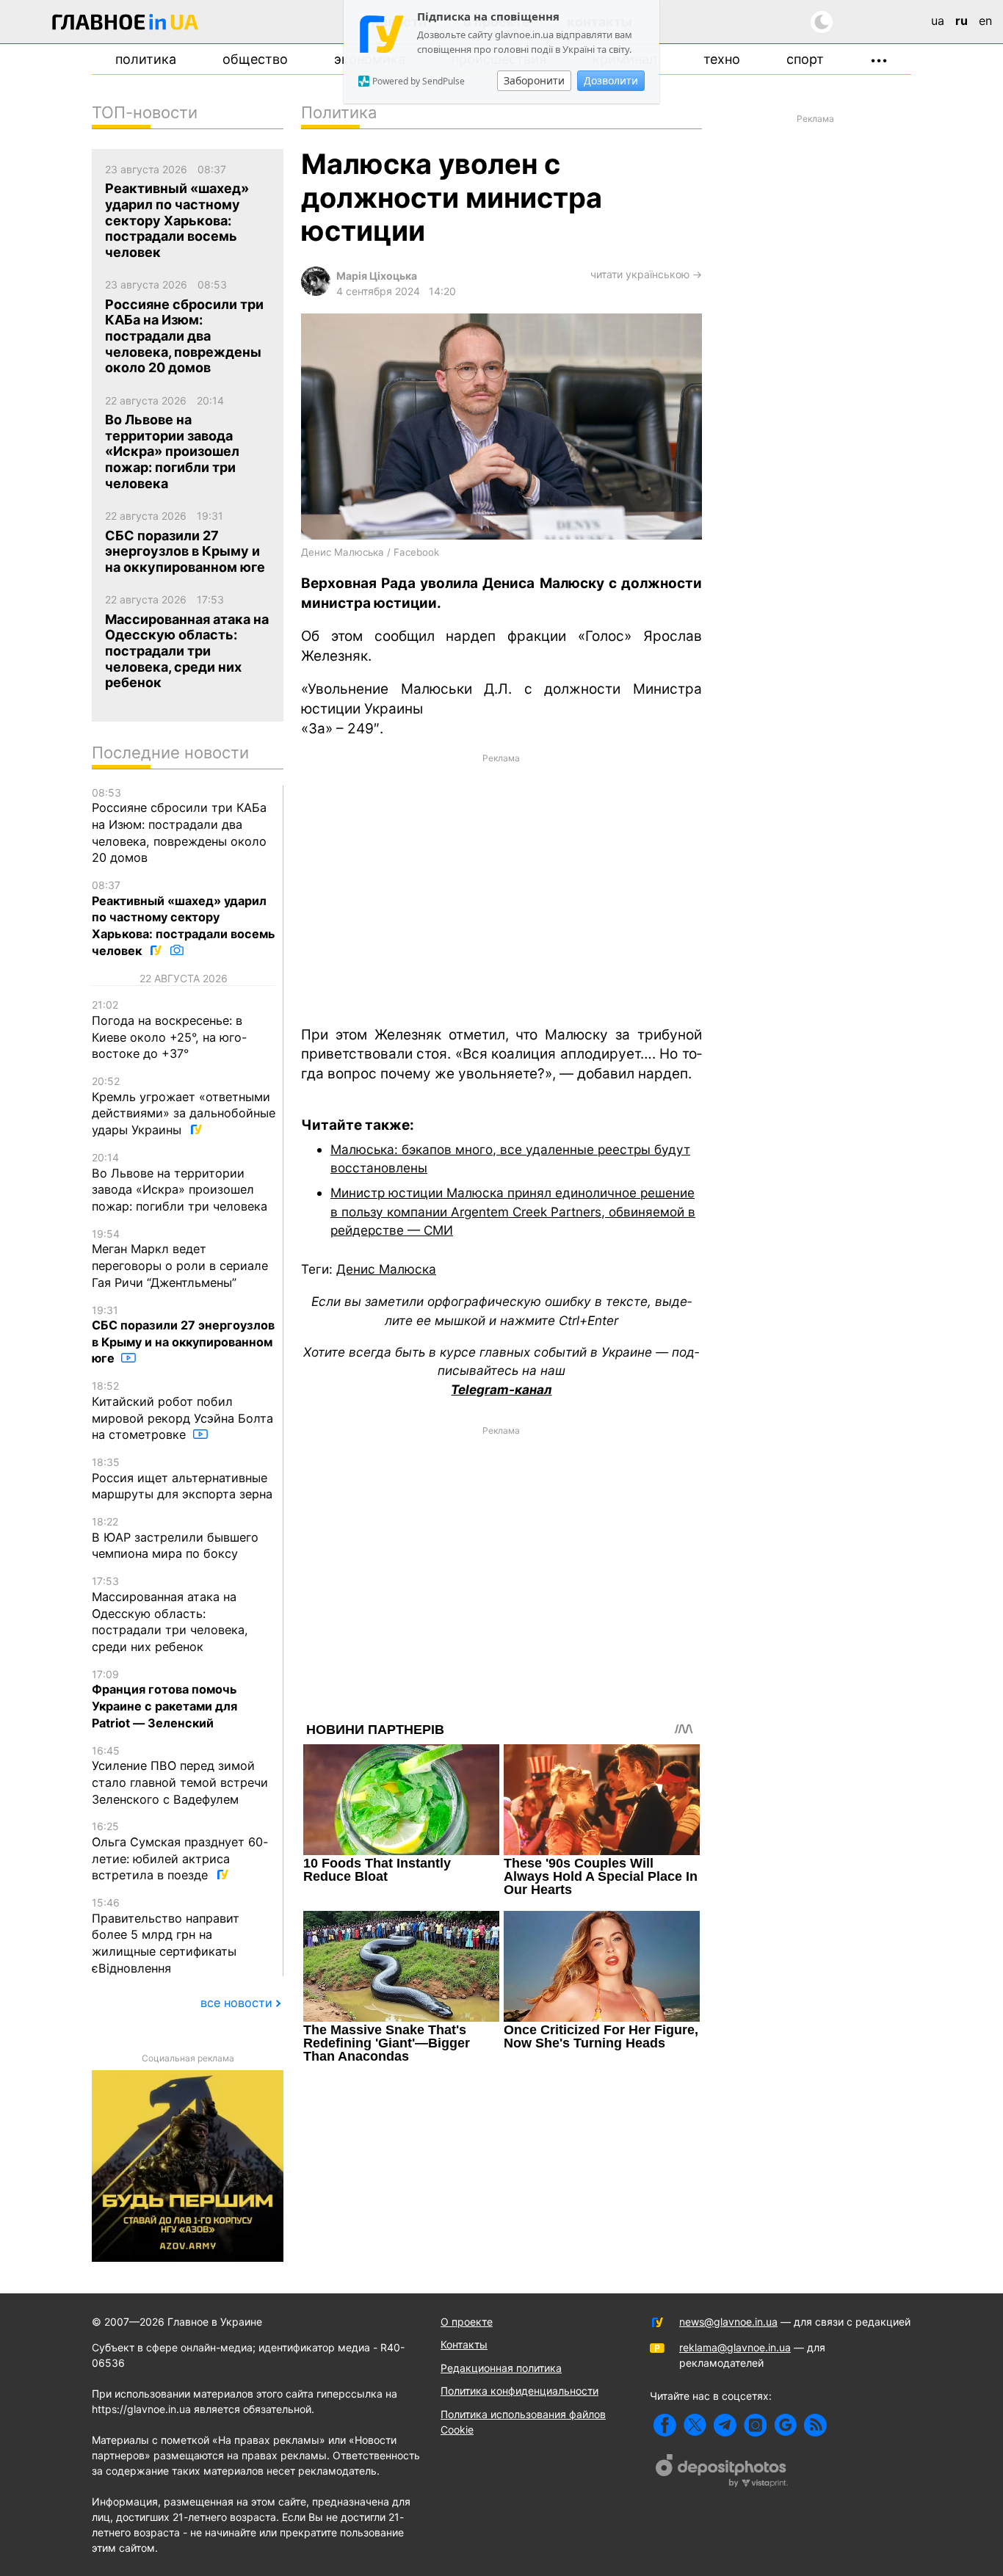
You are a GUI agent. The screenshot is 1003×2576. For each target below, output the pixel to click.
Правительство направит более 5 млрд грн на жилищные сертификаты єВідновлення (166, 1936)
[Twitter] (695, 2425)
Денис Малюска (386, 1269)
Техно (722, 59)
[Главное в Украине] (126, 25)
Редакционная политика (501, 2368)
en (985, 21)
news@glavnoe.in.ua (728, 2322)
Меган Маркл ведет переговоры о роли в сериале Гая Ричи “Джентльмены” (180, 1259)
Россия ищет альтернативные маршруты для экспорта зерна (182, 1479)
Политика (146, 59)
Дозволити (611, 80)
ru (962, 21)
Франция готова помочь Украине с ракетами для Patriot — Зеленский (164, 1699)
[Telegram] (725, 2425)
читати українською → (646, 274)
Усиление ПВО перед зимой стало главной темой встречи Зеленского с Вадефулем (180, 1775)
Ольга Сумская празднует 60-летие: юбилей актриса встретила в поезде (180, 1851)
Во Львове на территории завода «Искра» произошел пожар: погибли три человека (180, 1182)
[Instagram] (755, 2425)
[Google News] (785, 2425)
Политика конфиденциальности (519, 2391)
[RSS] (815, 2425)
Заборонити (534, 80)
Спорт (805, 59)
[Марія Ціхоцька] (316, 292)
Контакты (464, 2344)
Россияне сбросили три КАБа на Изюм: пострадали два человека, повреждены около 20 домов (179, 826)
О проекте (467, 2322)
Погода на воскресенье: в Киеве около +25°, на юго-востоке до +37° (169, 1030)
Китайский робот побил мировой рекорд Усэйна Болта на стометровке (182, 1411)
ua (938, 21)
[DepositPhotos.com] (722, 2472)
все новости (236, 2003)
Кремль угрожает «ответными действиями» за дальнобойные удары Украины (184, 1106)
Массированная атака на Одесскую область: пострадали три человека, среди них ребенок (170, 1614)
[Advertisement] (501, 888)
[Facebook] (665, 2425)
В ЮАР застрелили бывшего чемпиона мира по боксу (175, 1538)
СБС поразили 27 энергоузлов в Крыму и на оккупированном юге (183, 1335)
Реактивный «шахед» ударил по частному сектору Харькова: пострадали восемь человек (184, 918)
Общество (255, 59)
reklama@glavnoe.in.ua (735, 2347)
